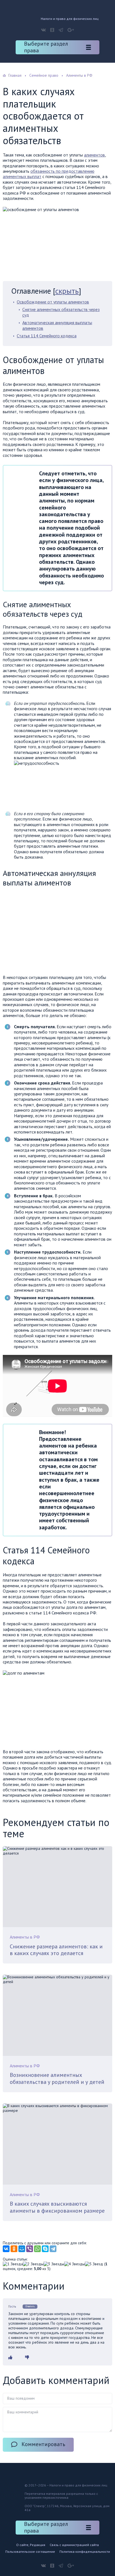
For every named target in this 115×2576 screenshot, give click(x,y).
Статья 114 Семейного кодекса (47, 336)
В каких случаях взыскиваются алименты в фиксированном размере (57, 2207)
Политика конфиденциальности (85, 2552)
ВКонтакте (43, 30)
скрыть (67, 291)
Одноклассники (52, 30)
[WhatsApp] (37, 2249)
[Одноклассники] (14, 2249)
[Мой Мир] (22, 2249)
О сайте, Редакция (31, 2545)
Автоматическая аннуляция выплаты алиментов (57, 325)
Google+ (71, 30)
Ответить (30, 2306)
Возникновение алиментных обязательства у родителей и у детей (57, 2078)
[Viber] (30, 2249)
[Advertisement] (50, 932)
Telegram (61, 30)
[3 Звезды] (54, 2264)
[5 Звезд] (94, 2264)
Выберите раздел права (46, 47)
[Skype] (45, 2249)
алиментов (94, 155)
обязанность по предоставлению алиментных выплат (49, 174)
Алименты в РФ (25, 1937)
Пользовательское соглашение (30, 2552)
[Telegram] (53, 2249)
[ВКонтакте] (6, 2249)
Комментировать (43, 2444)
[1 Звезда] (13, 2264)
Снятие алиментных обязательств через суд (61, 312)
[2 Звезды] (33, 2264)
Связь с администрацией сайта (74, 2545)
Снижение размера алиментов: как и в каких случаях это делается (56, 1950)
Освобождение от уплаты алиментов (53, 302)
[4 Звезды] (75, 2264)
